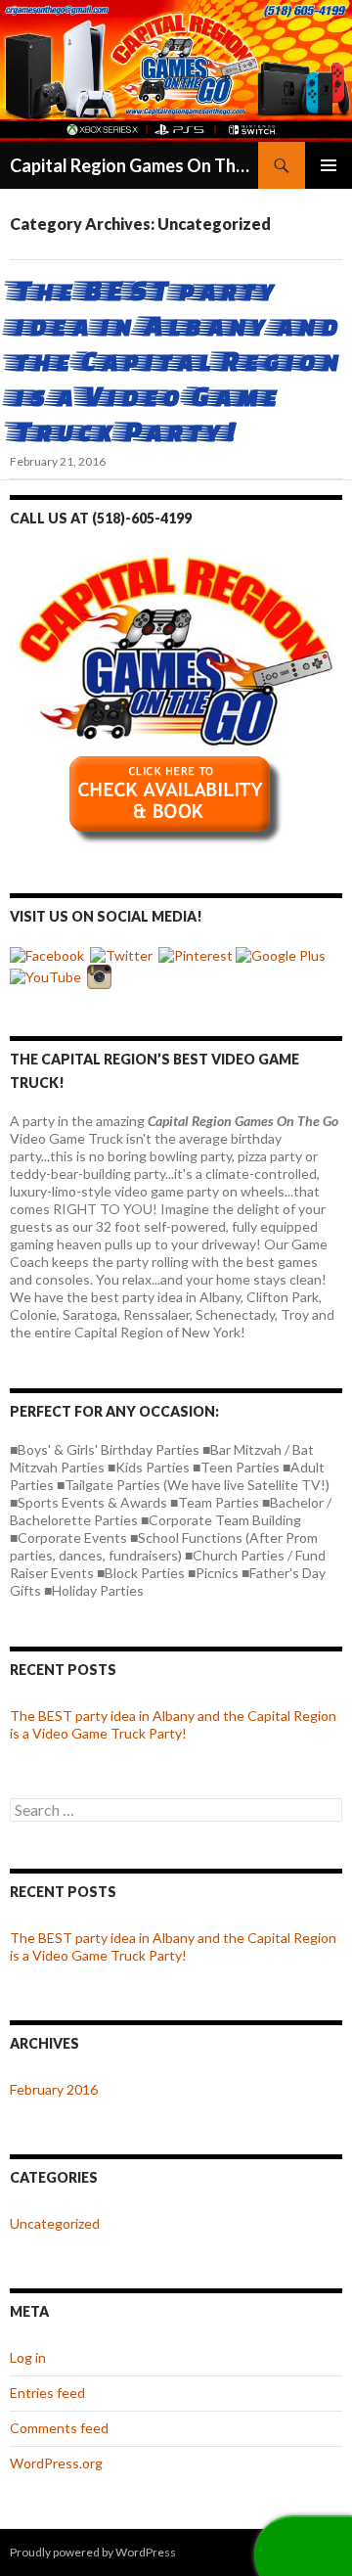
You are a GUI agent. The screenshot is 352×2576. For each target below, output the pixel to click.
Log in (28, 2357)
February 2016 (54, 2089)
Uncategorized (55, 2223)
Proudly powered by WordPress (93, 2552)
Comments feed (59, 2428)
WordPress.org (56, 2463)
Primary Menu (329, 165)
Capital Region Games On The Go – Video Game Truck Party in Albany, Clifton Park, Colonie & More (134, 165)
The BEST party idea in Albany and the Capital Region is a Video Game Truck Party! (175, 360)
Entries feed (47, 2393)
